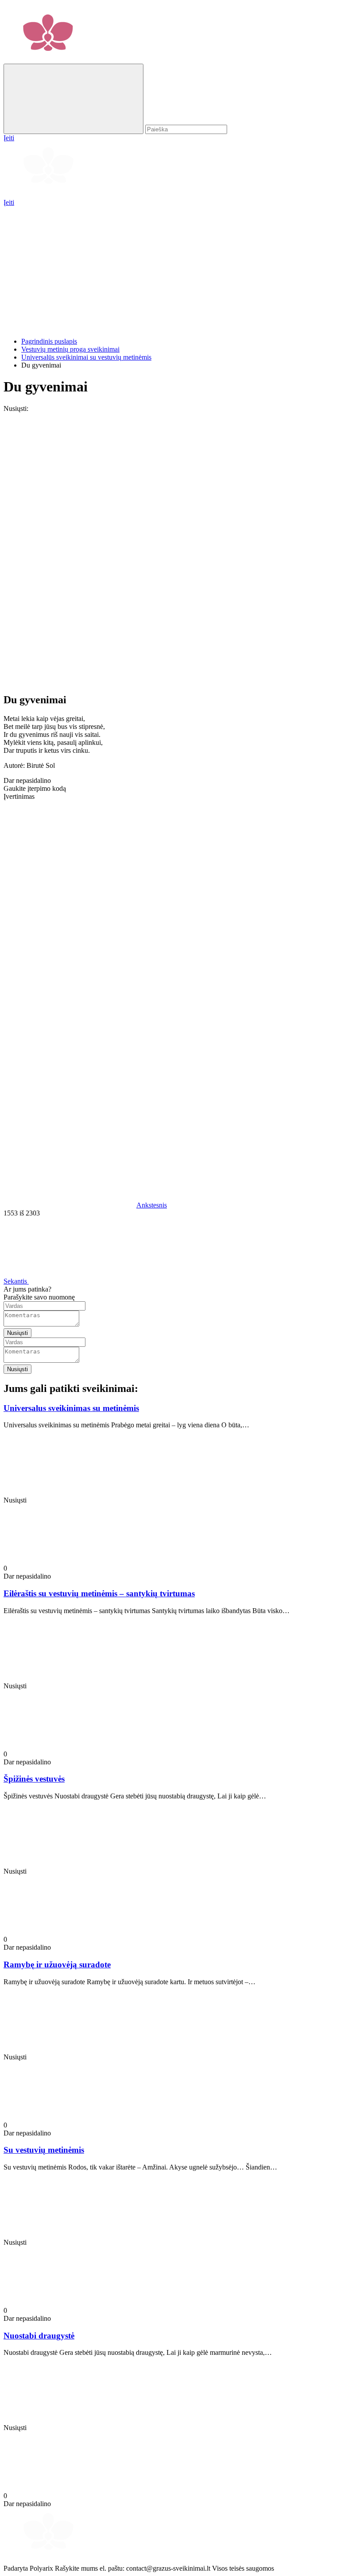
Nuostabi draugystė (39, 2336)
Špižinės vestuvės (34, 1779)
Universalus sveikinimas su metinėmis (71, 1408)
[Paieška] (73, 99)
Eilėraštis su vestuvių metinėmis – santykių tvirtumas (99, 1593)
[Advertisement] (181, 268)
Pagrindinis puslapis (49, 341)
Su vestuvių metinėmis (44, 2150)
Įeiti (9, 202)
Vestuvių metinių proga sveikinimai (70, 349)
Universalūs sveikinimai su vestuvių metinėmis (86, 357)
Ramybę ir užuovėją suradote (57, 1965)
